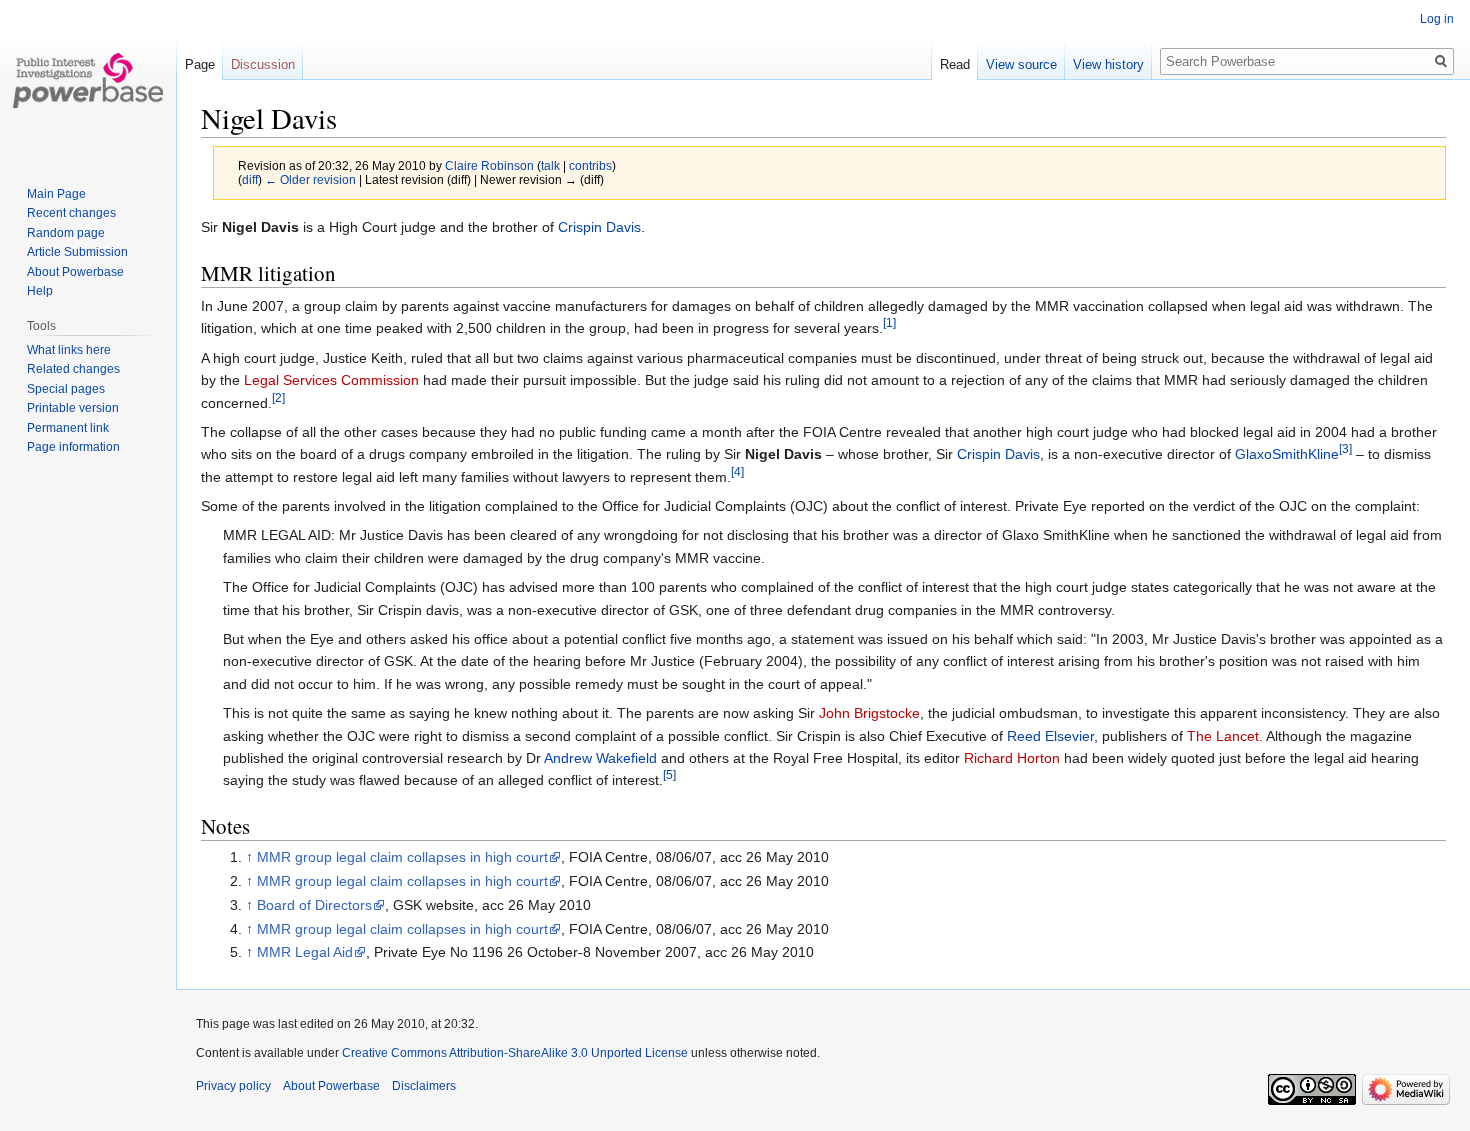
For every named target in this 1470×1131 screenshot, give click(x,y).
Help (40, 291)
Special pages (66, 389)
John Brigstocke (869, 713)
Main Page (56, 194)
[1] (889, 323)
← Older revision (310, 179)
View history (1108, 64)
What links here (69, 350)
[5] (669, 775)
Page (200, 64)
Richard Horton (1012, 758)
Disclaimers (424, 1086)
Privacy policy (233, 1086)
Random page (66, 233)
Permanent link (68, 428)
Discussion (263, 64)
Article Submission (77, 252)
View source (1021, 64)
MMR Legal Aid (305, 952)
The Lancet (1223, 736)
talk (550, 165)
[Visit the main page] (88, 80)
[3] (1345, 449)
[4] (737, 471)
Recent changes (71, 213)
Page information (73, 447)
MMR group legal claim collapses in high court (402, 857)
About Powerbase (75, 272)
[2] (278, 397)
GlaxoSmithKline (1287, 454)
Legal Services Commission (331, 380)
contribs (590, 165)
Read (955, 64)
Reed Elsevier (1050, 736)
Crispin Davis (599, 227)
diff (250, 179)
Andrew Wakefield (600, 758)
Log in (1437, 19)
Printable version (73, 408)
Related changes (73, 369)
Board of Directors (314, 905)
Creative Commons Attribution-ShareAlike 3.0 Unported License (515, 1053)
